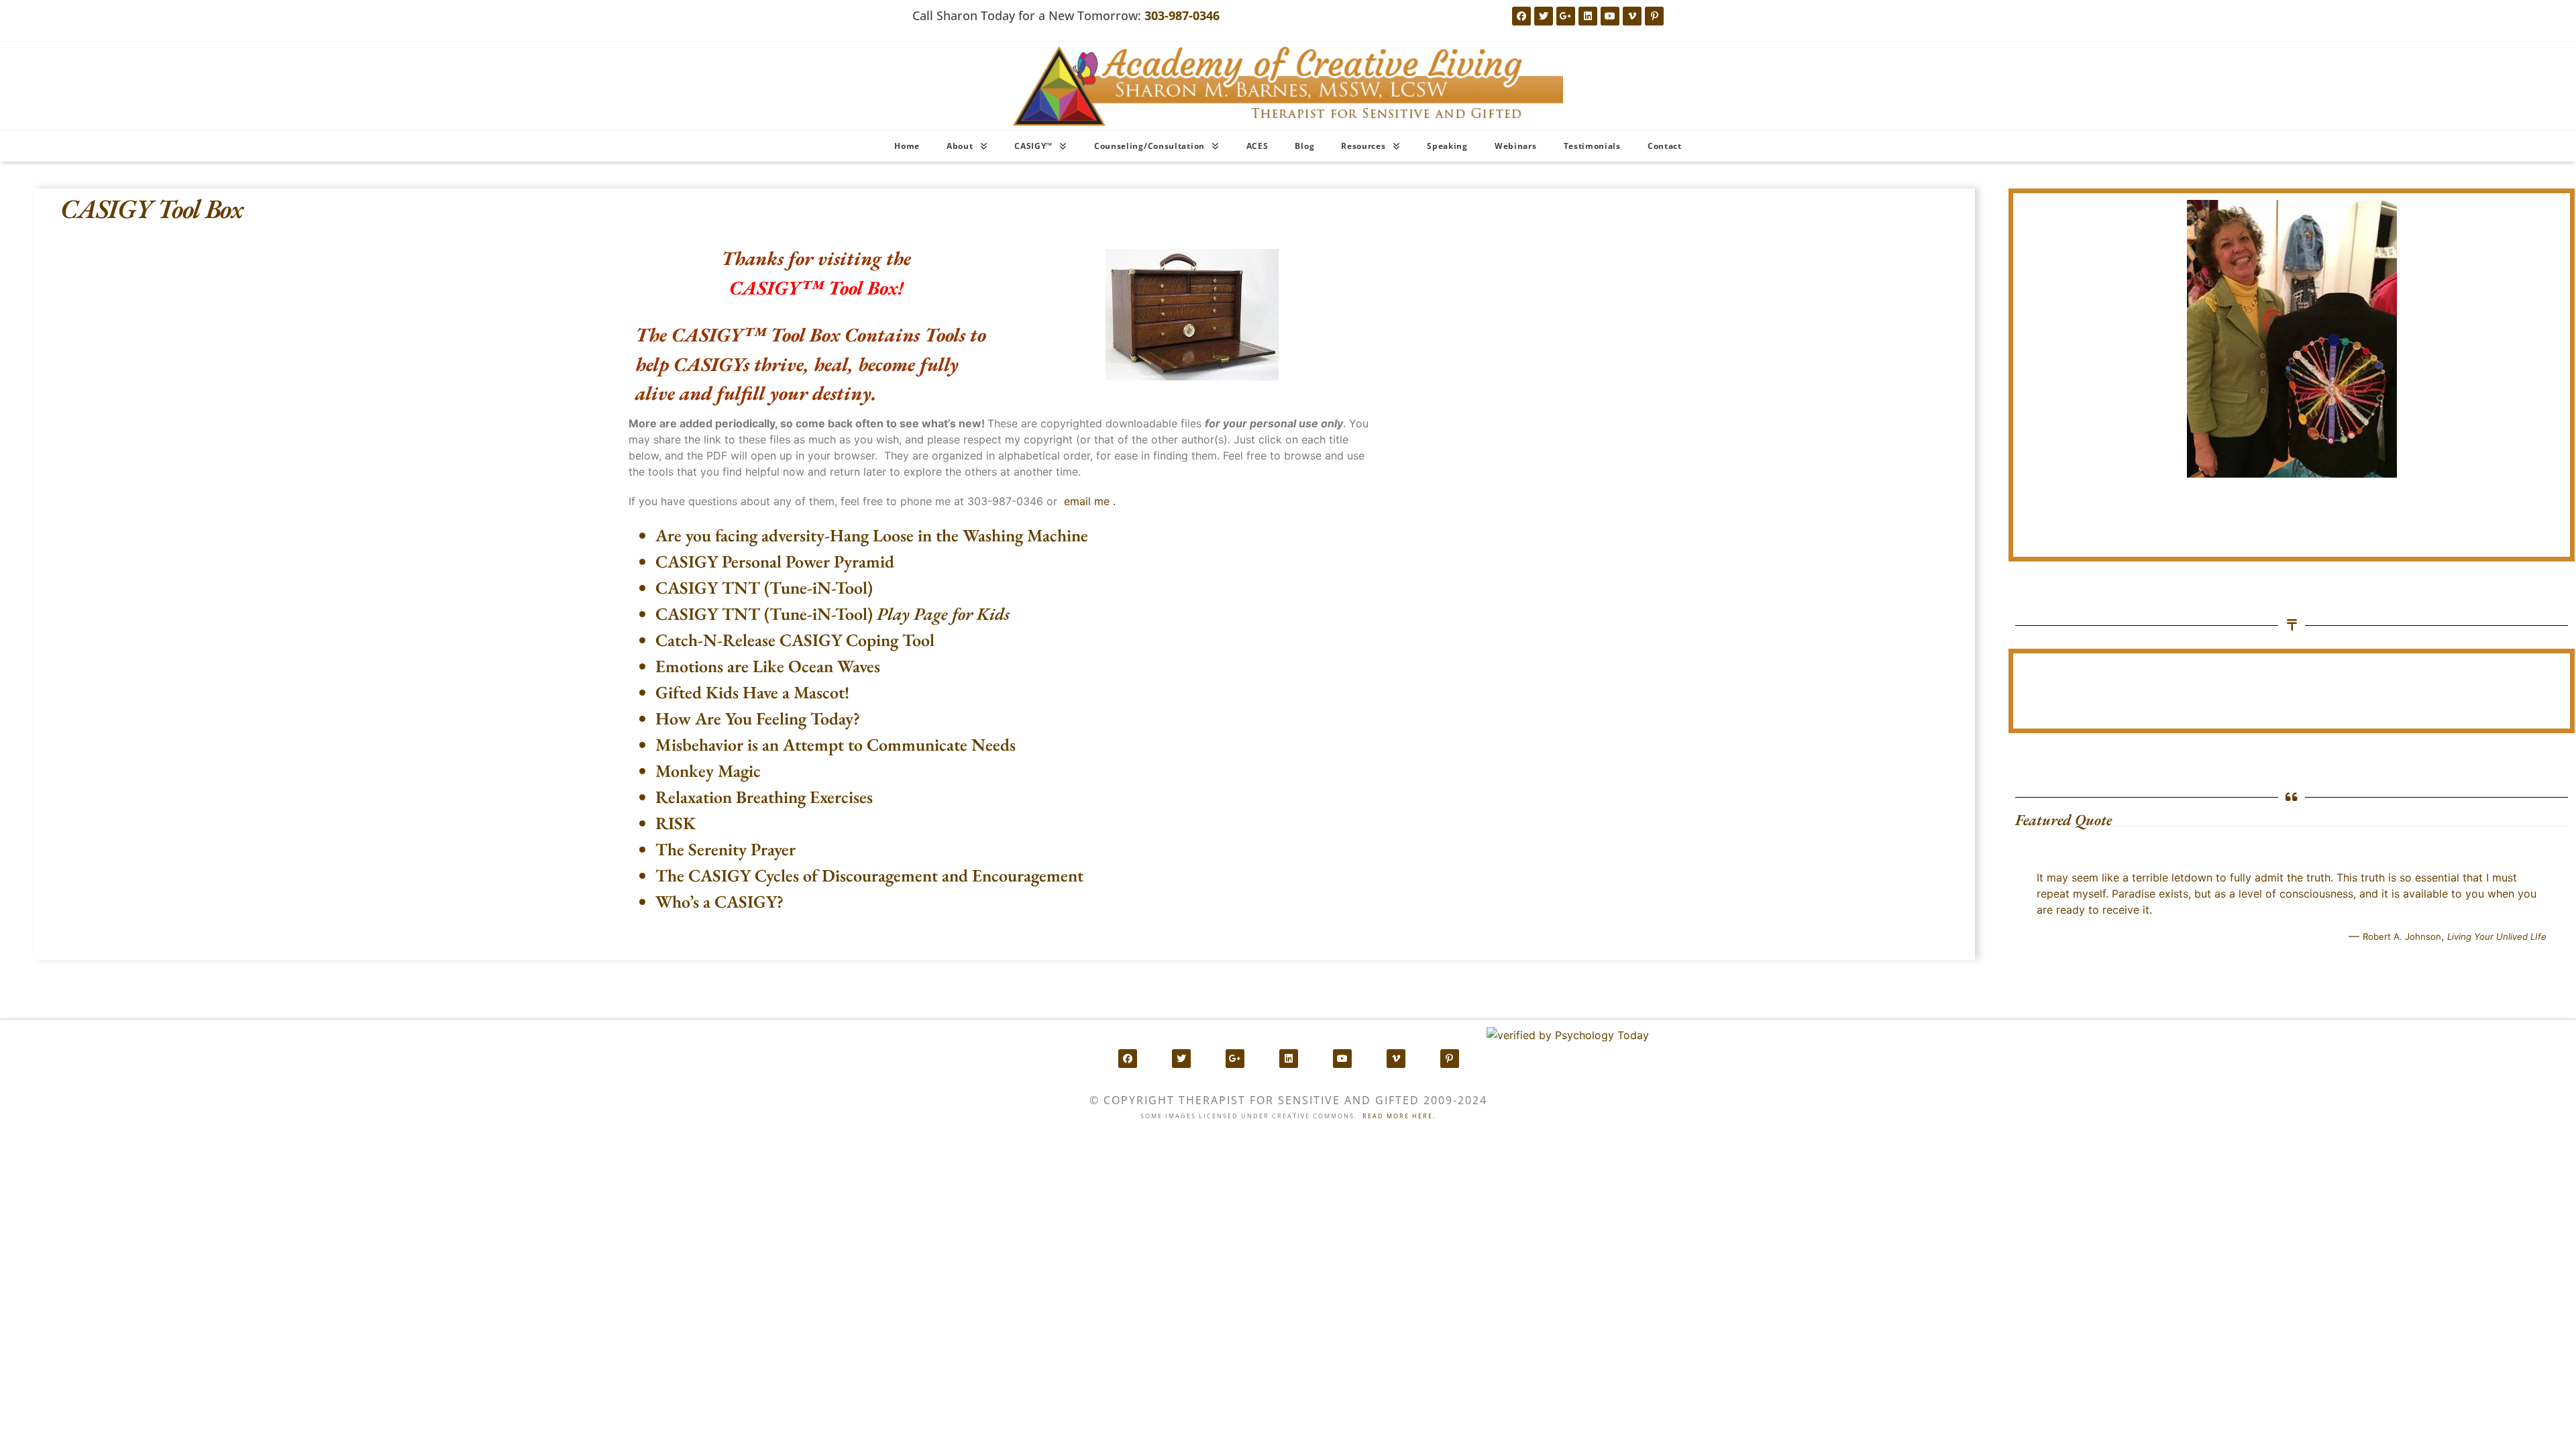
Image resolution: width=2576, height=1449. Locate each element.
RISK (676, 823)
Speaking (1447, 146)
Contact (1665, 146)
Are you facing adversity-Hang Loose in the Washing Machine (872, 535)
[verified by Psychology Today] (1568, 1035)
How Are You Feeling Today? (758, 718)
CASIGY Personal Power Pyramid (775, 561)
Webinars (1516, 146)
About (960, 146)
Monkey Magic (708, 771)
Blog (1304, 146)
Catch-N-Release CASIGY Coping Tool (795, 640)
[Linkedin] (1588, 16)
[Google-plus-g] (1566, 16)
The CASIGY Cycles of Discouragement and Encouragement (869, 875)
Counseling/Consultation (1149, 146)
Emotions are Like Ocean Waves (768, 666)
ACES (1257, 146)
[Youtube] (1610, 16)
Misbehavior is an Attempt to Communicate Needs (836, 745)
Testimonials (1592, 146)
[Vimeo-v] (1632, 16)
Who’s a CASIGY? (719, 902)
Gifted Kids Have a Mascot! (752, 692)
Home (907, 146)
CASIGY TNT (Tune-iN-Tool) (764, 588)
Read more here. (1399, 1116)
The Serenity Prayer (726, 849)
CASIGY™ (1033, 146)
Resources (1363, 146)
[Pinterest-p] (1654, 16)
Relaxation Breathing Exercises (764, 797)
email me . (1090, 501)
